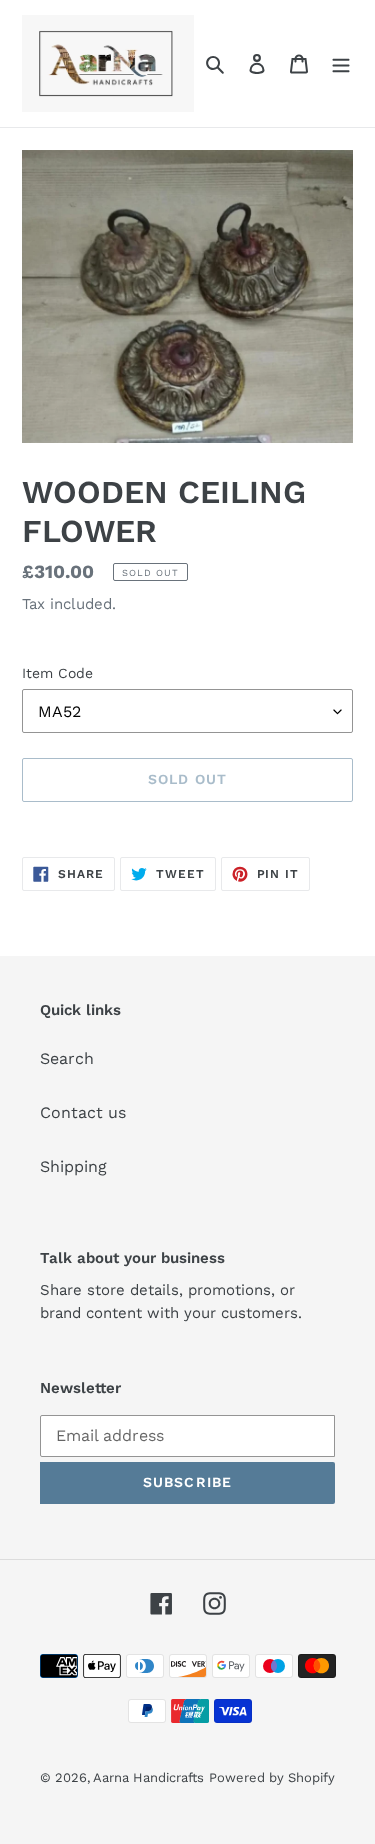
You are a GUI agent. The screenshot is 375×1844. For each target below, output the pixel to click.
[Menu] (341, 63)
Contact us (83, 1112)
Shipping (73, 1166)
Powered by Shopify (272, 1777)
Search (67, 1058)
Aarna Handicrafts (148, 1777)
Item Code (57, 673)
